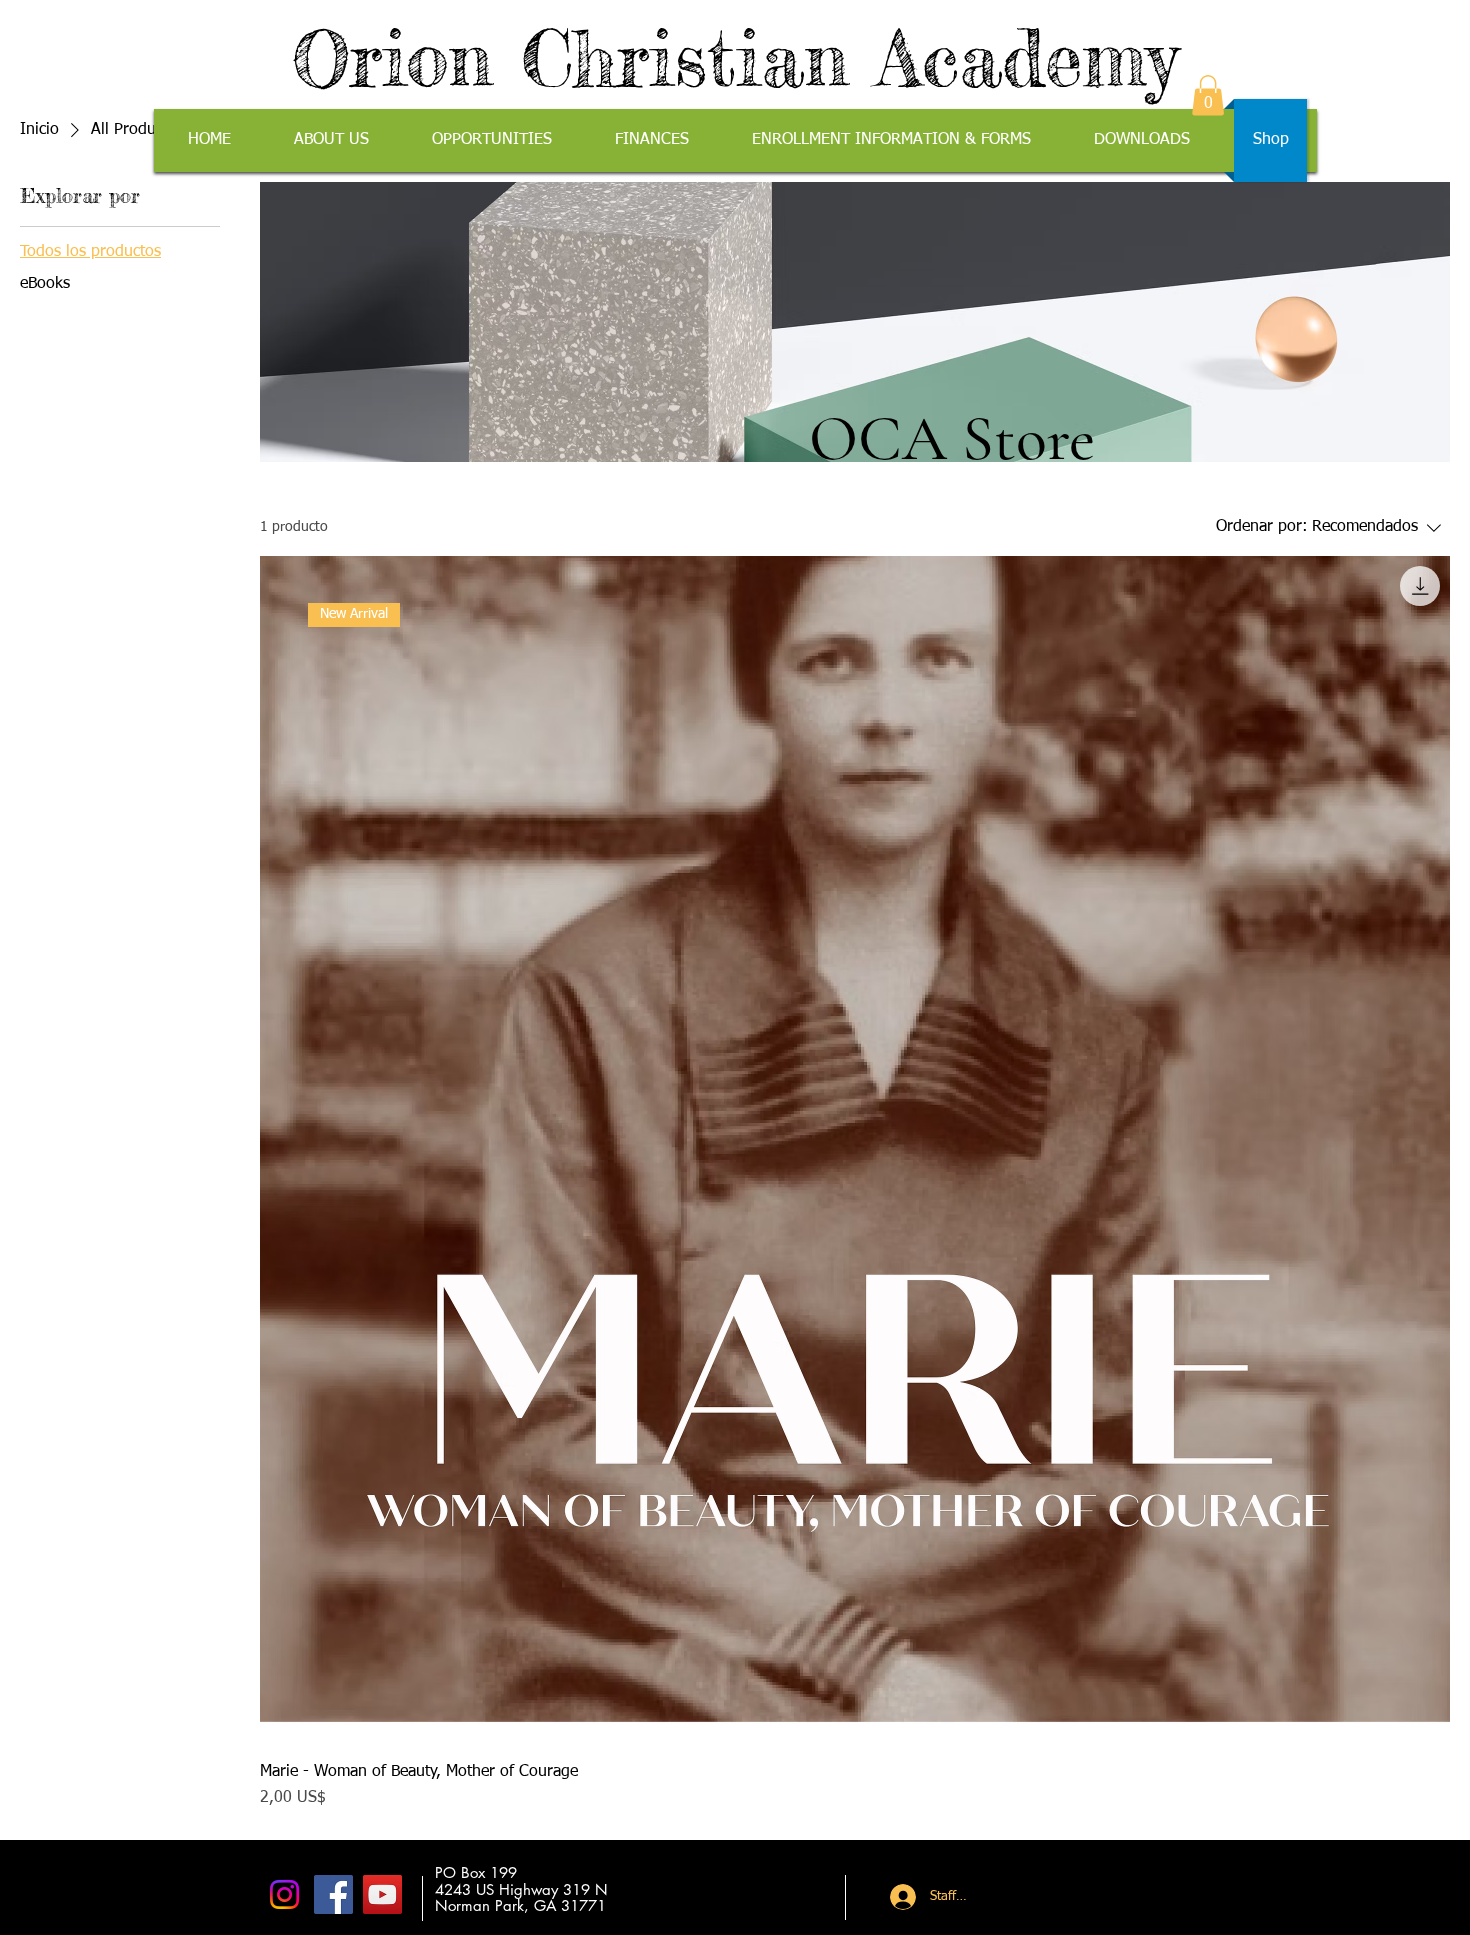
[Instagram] (284, 1894)
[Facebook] (333, 1894)
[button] (1208, 95)
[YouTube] (382, 1894)
